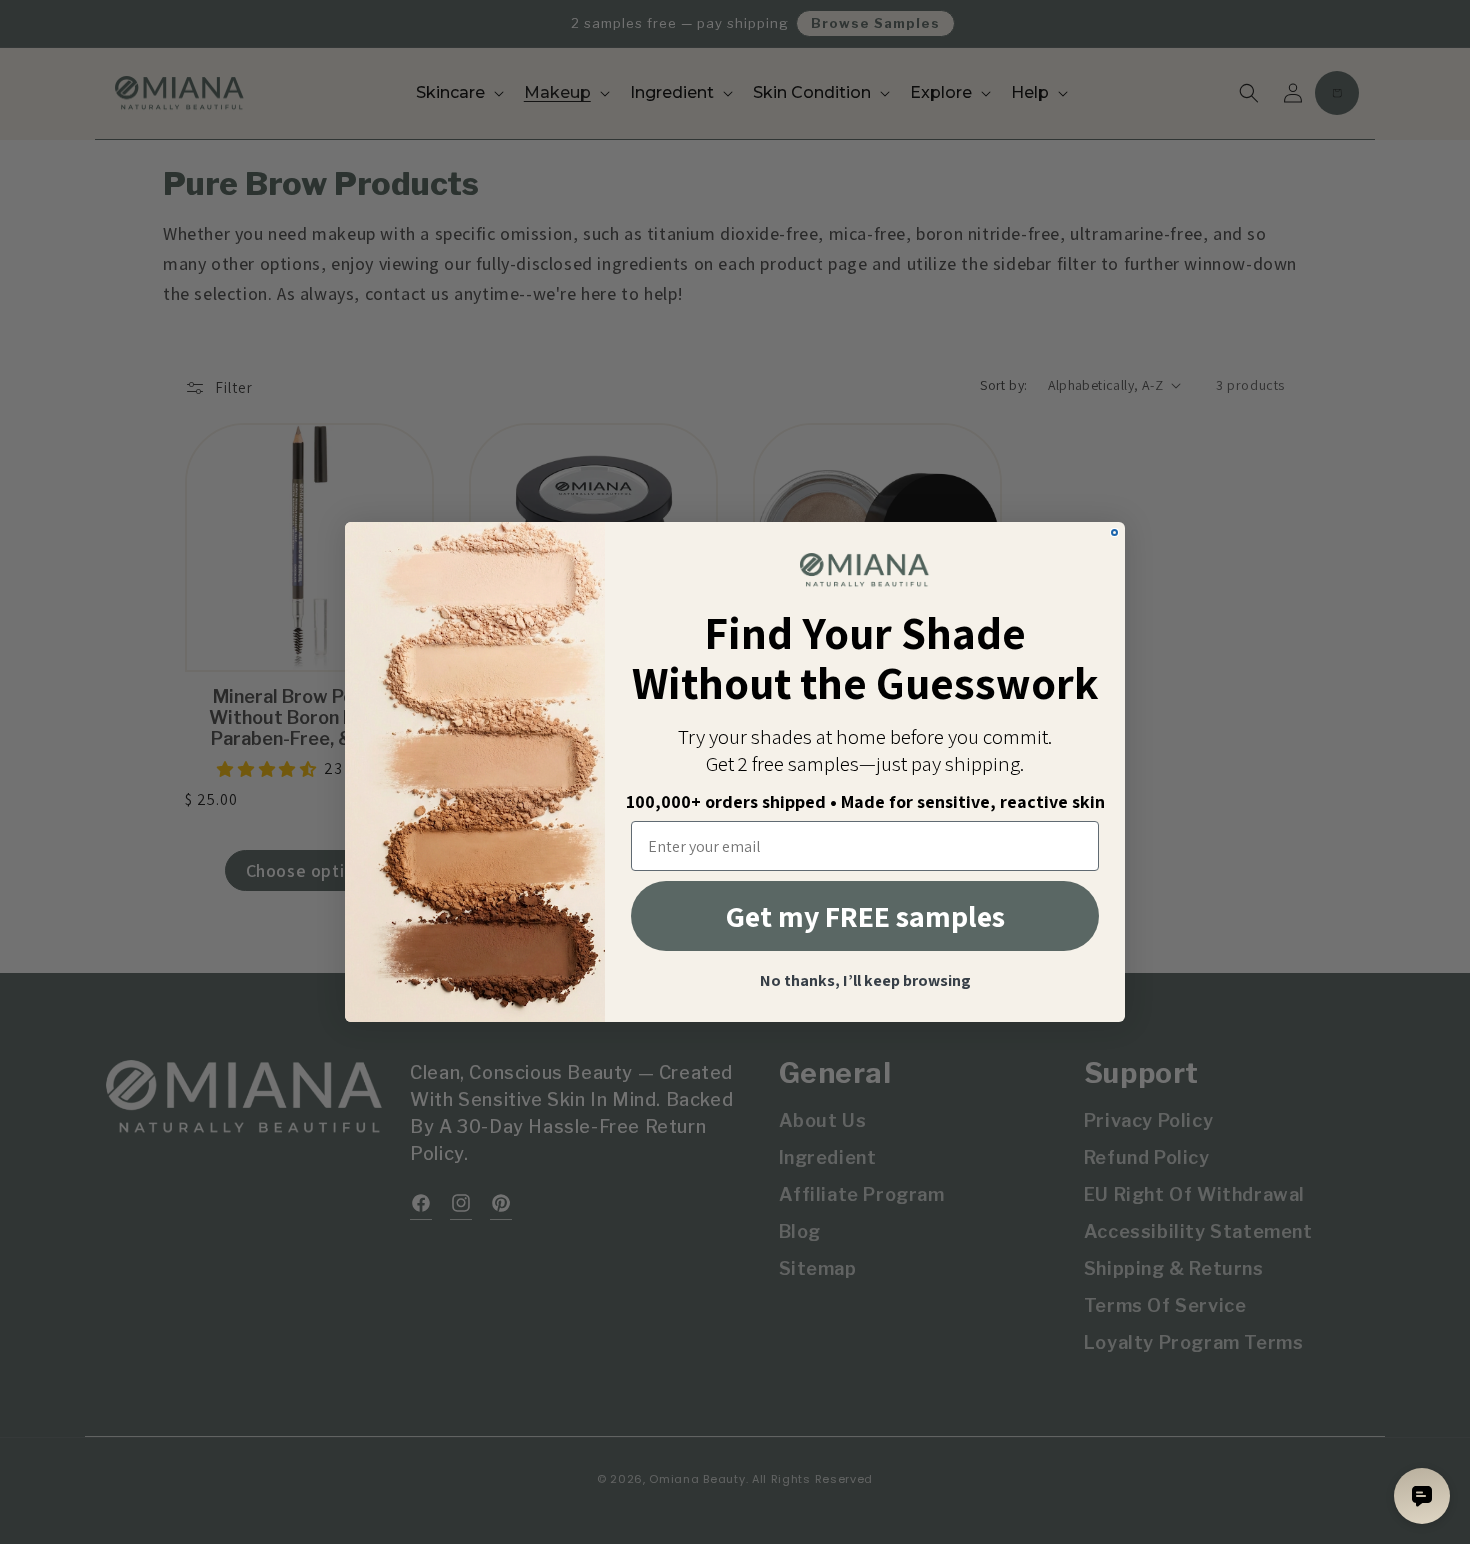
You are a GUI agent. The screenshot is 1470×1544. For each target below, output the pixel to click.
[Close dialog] (1114, 532)
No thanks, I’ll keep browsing (865, 981)
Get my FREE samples (865, 916)
